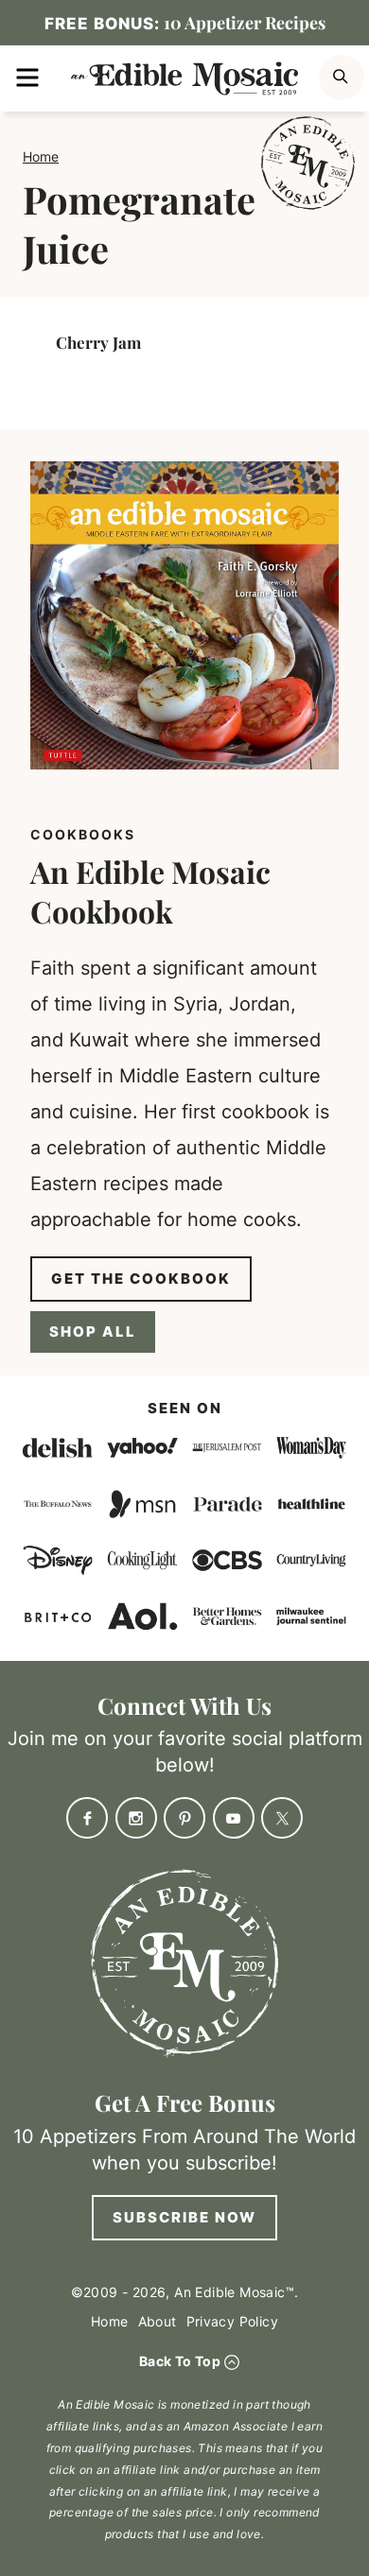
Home (41, 156)
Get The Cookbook (141, 1279)
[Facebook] (87, 1818)
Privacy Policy (233, 2321)
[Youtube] (234, 1818)
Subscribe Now (184, 2217)
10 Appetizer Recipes (185, 23)
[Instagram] (136, 1818)
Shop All (93, 1331)
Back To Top (180, 2361)
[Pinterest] (184, 1818)
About (158, 2321)
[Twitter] (282, 1818)
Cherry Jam (98, 342)
